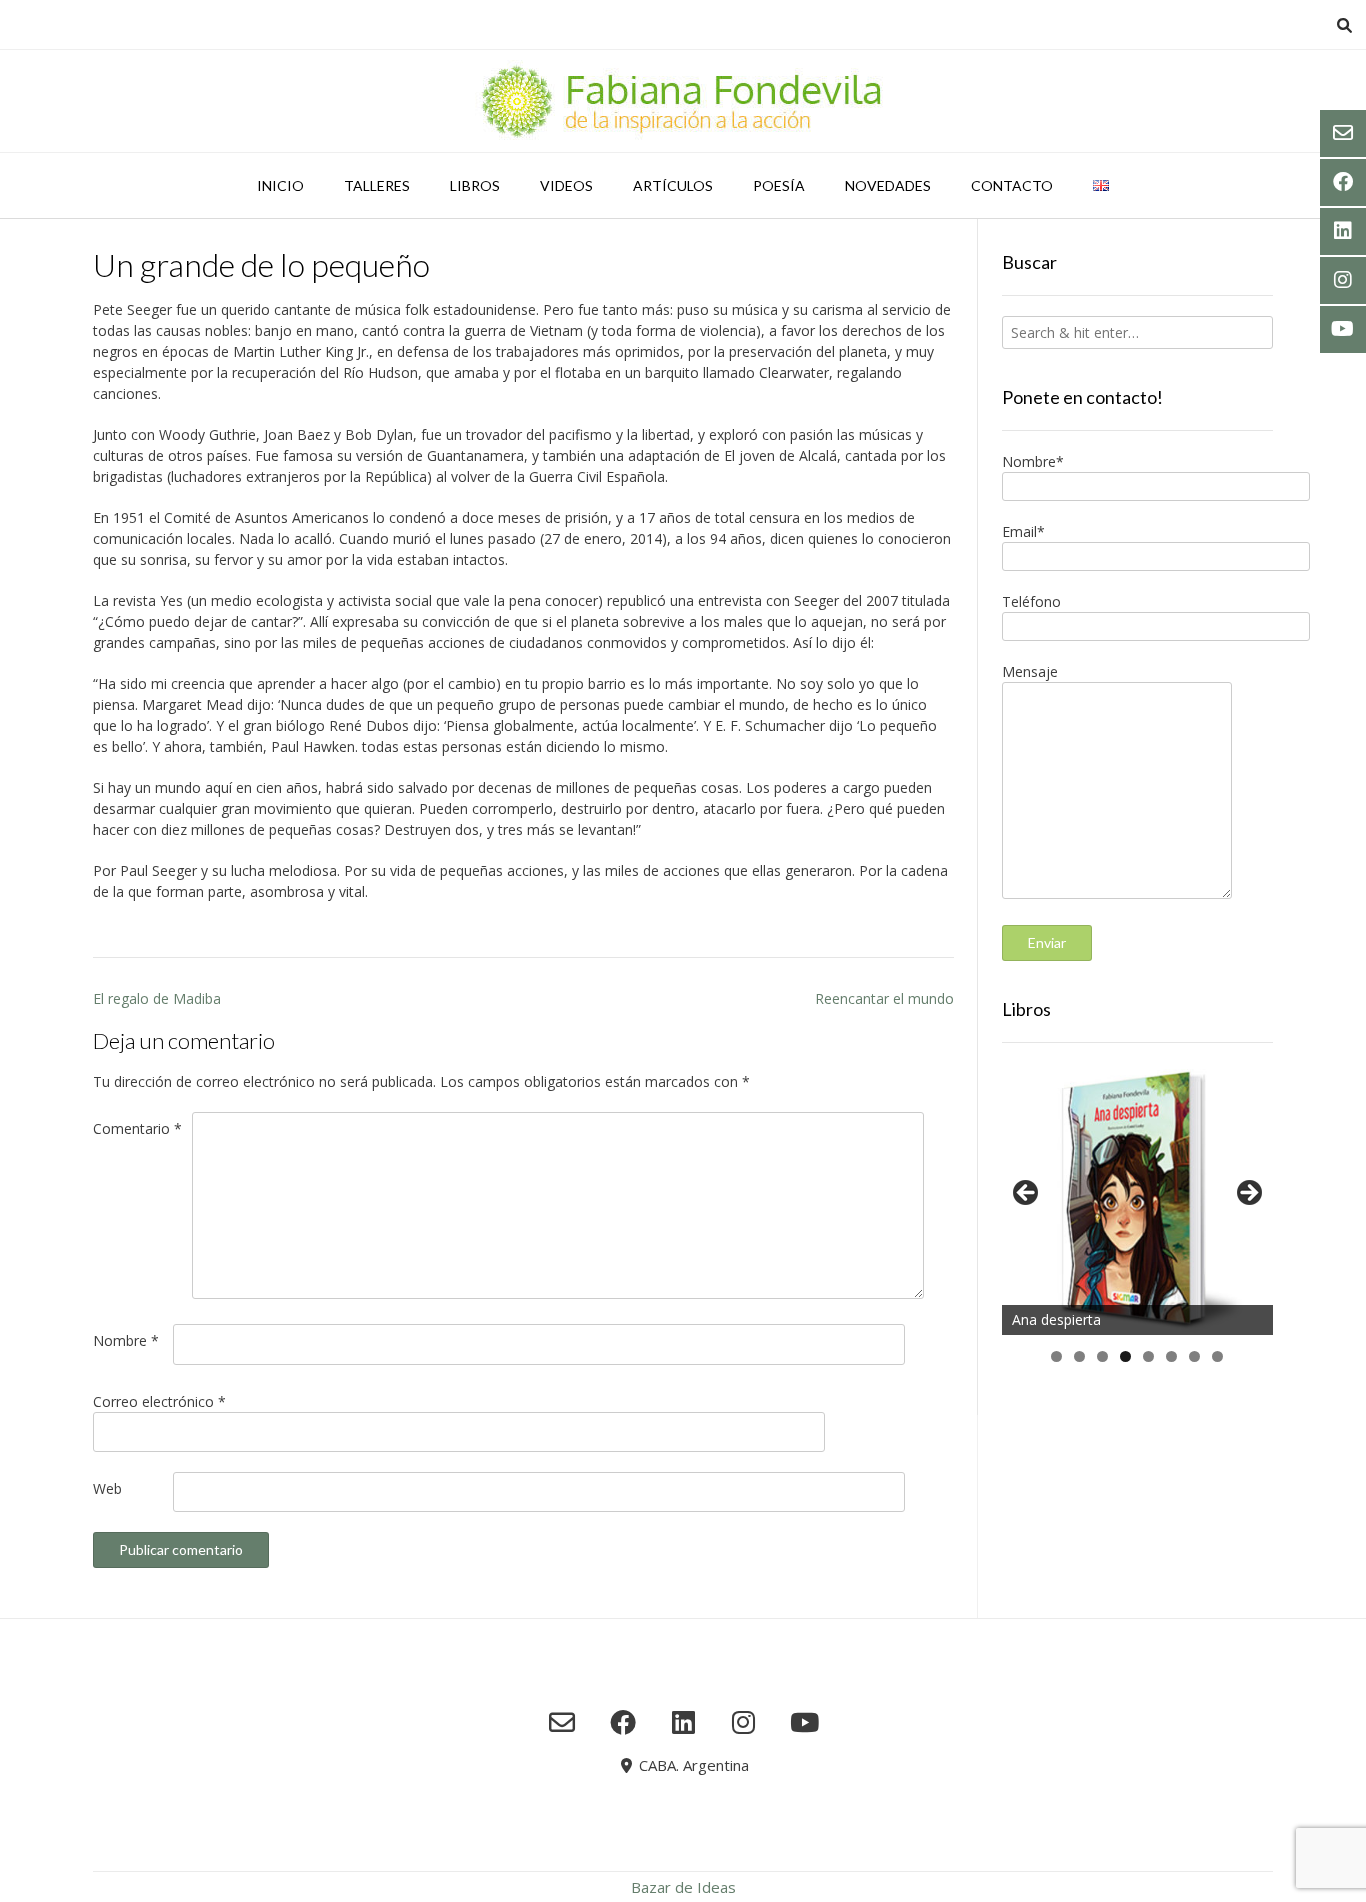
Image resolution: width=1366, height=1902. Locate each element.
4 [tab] (1125, 1356)
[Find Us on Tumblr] (743, 1722)
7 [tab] (1194, 1356)
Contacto (1012, 185)
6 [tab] (1171, 1356)
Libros (475, 185)
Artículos (673, 185)
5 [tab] (1148, 1356)
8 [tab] (1217, 1356)
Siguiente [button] (1248, 1194)
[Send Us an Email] (562, 1722)
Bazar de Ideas (683, 1887)
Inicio (280, 185)
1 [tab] (1056, 1356)
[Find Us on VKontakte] (804, 1722)
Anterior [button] (1027, 1194)
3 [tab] (1102, 1356)
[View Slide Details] (1137, 1198)
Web (107, 1488)
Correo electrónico (159, 1401)
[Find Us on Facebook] (622, 1722)
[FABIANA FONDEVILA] (683, 101)
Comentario (137, 1128)
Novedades (888, 185)
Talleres (377, 185)
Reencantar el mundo (884, 998)
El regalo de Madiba (157, 998)
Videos (566, 185)
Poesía (779, 185)
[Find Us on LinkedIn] (683, 1722)
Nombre (126, 1340)
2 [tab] (1079, 1356)
